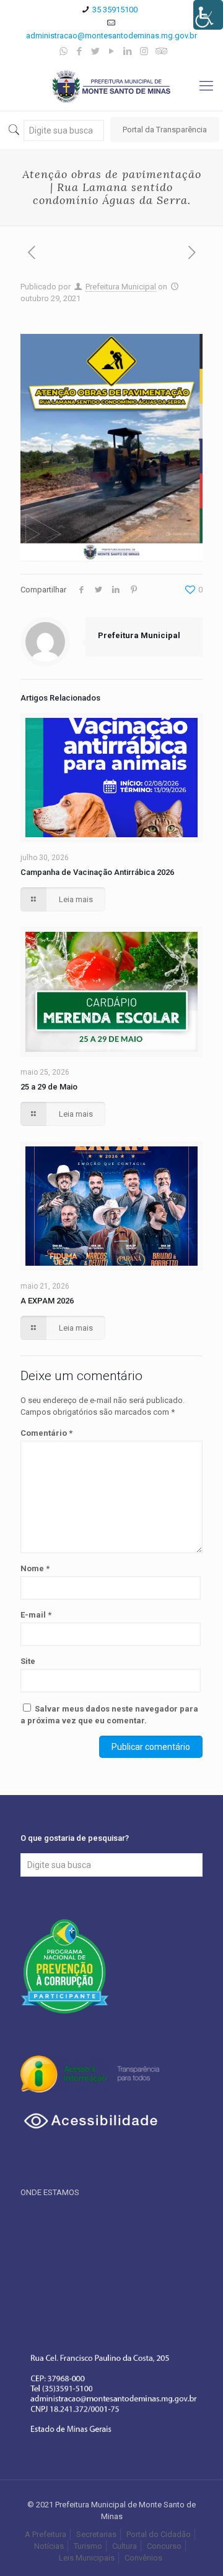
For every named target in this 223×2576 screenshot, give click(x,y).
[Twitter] (96, 51)
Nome (35, 1568)
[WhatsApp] (63, 51)
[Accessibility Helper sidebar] (208, 15)
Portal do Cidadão (159, 2534)
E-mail (36, 1615)
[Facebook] (80, 51)
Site (28, 1661)
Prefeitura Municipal (121, 287)
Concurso (164, 2546)
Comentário (46, 1433)
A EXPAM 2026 (47, 1301)
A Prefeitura (46, 2534)
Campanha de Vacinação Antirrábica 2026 (97, 872)
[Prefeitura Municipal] (111, 86)
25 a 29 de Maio (49, 1087)
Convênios (144, 2558)
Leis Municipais (87, 2558)
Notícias (49, 2546)
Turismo (88, 2546)
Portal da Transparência (165, 130)
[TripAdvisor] (160, 51)
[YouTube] (112, 51)
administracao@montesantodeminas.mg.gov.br (111, 36)
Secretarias (96, 2534)
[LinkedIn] (128, 51)
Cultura (125, 2546)
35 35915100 (115, 10)
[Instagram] (144, 51)
